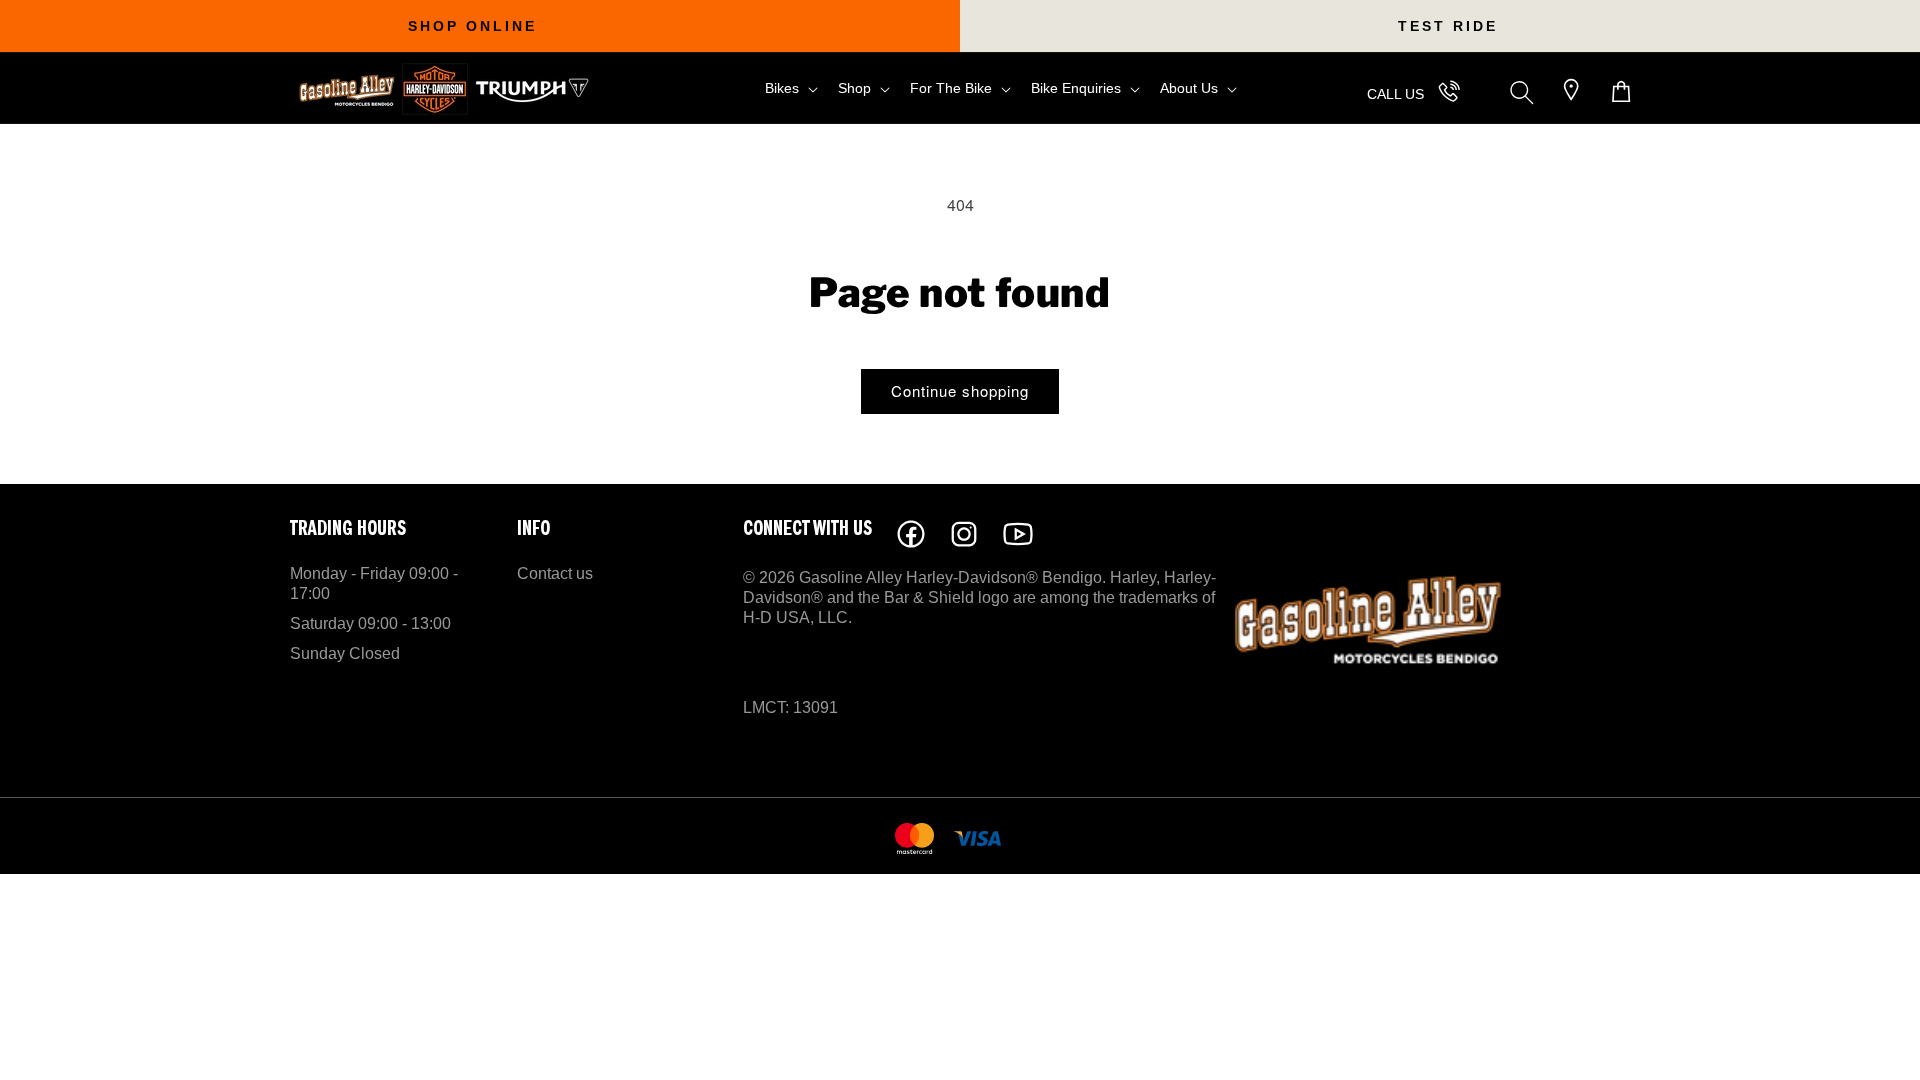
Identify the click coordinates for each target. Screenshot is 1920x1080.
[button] (789, 88)
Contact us (555, 573)
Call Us (1395, 94)
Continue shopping (960, 390)
